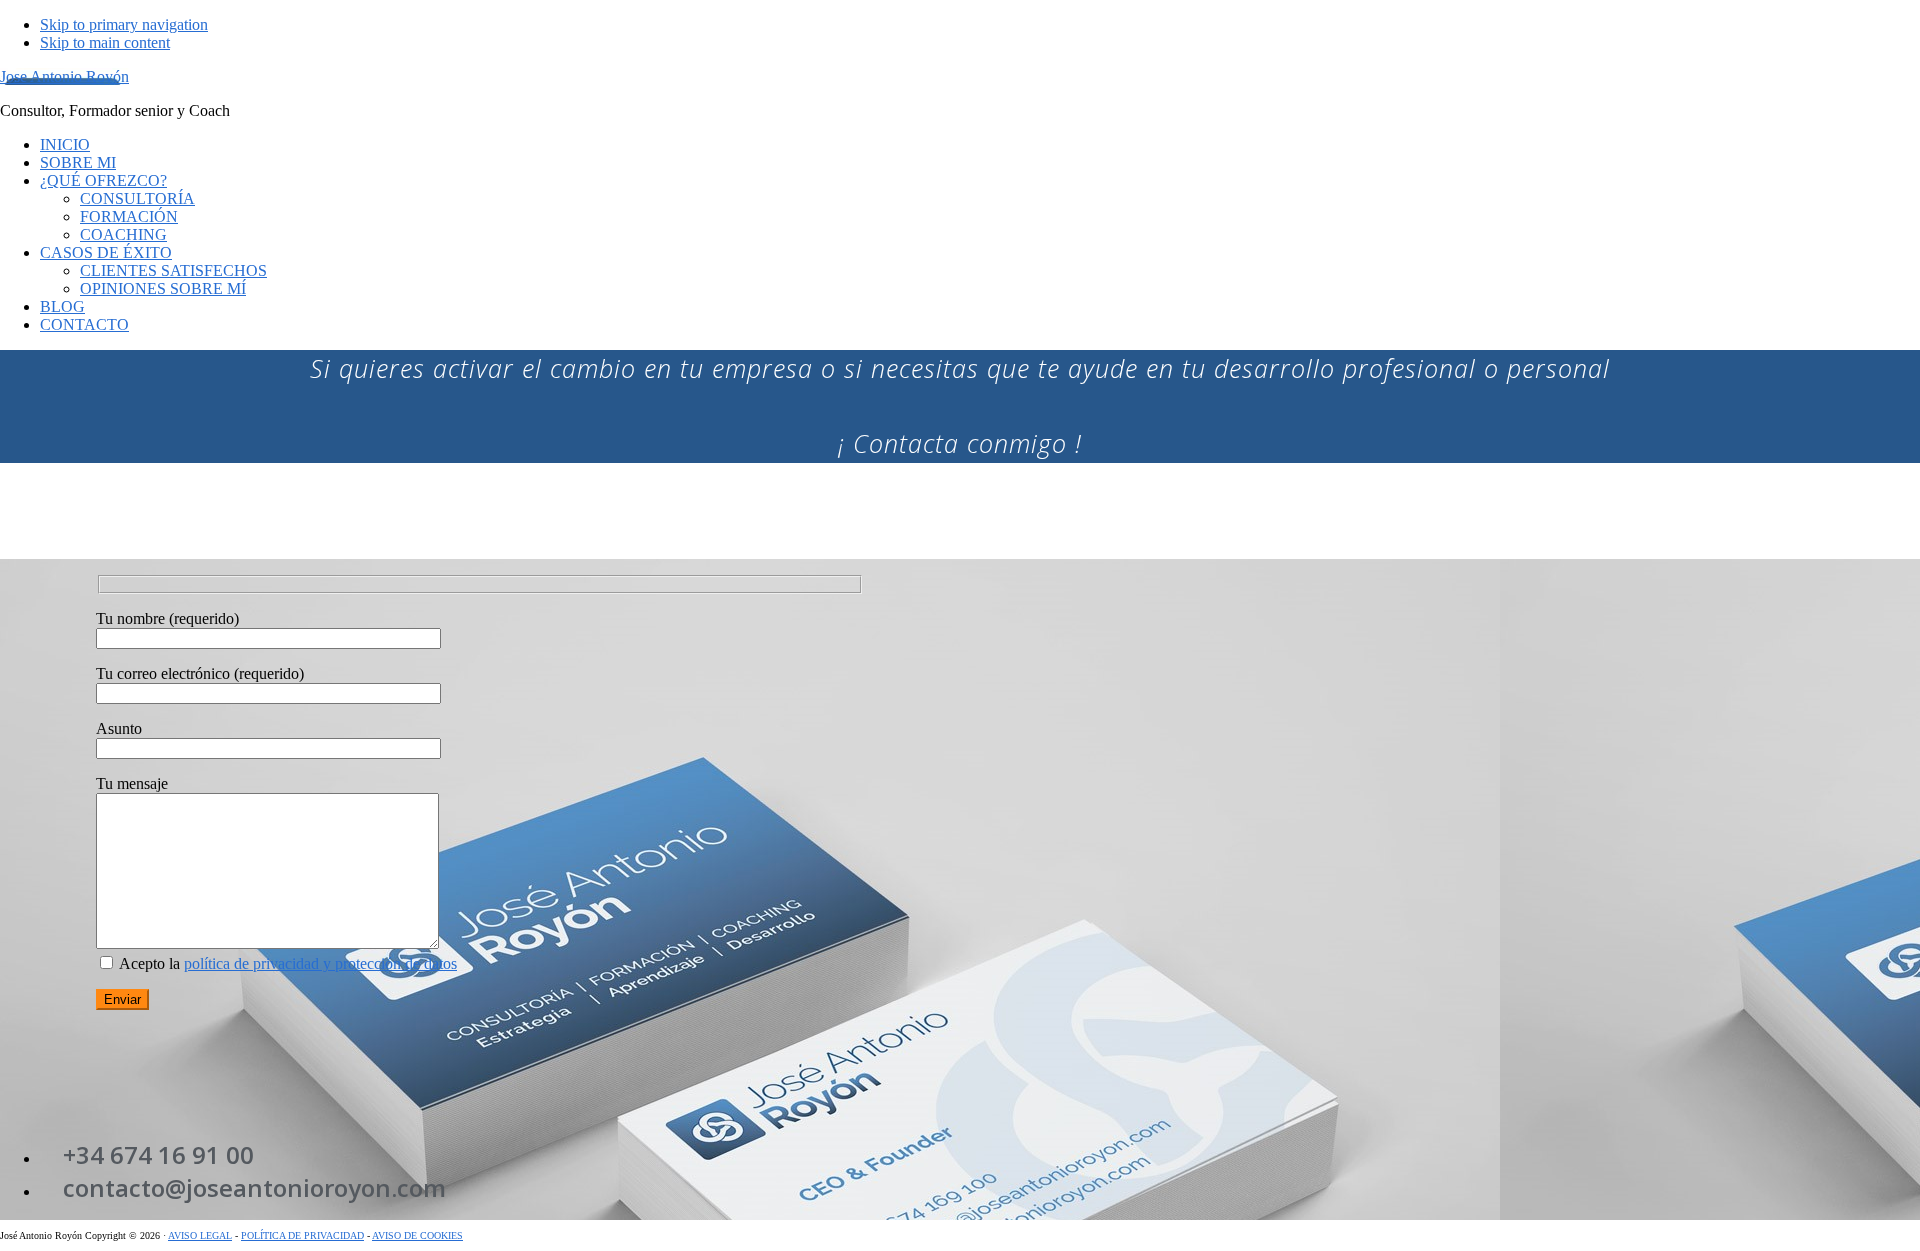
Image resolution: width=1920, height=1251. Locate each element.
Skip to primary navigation (124, 24)
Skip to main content (105, 42)
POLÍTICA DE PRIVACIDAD (302, 1235)
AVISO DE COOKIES (417, 1235)
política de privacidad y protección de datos (320, 963)
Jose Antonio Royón (64, 76)
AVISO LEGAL (200, 1235)
